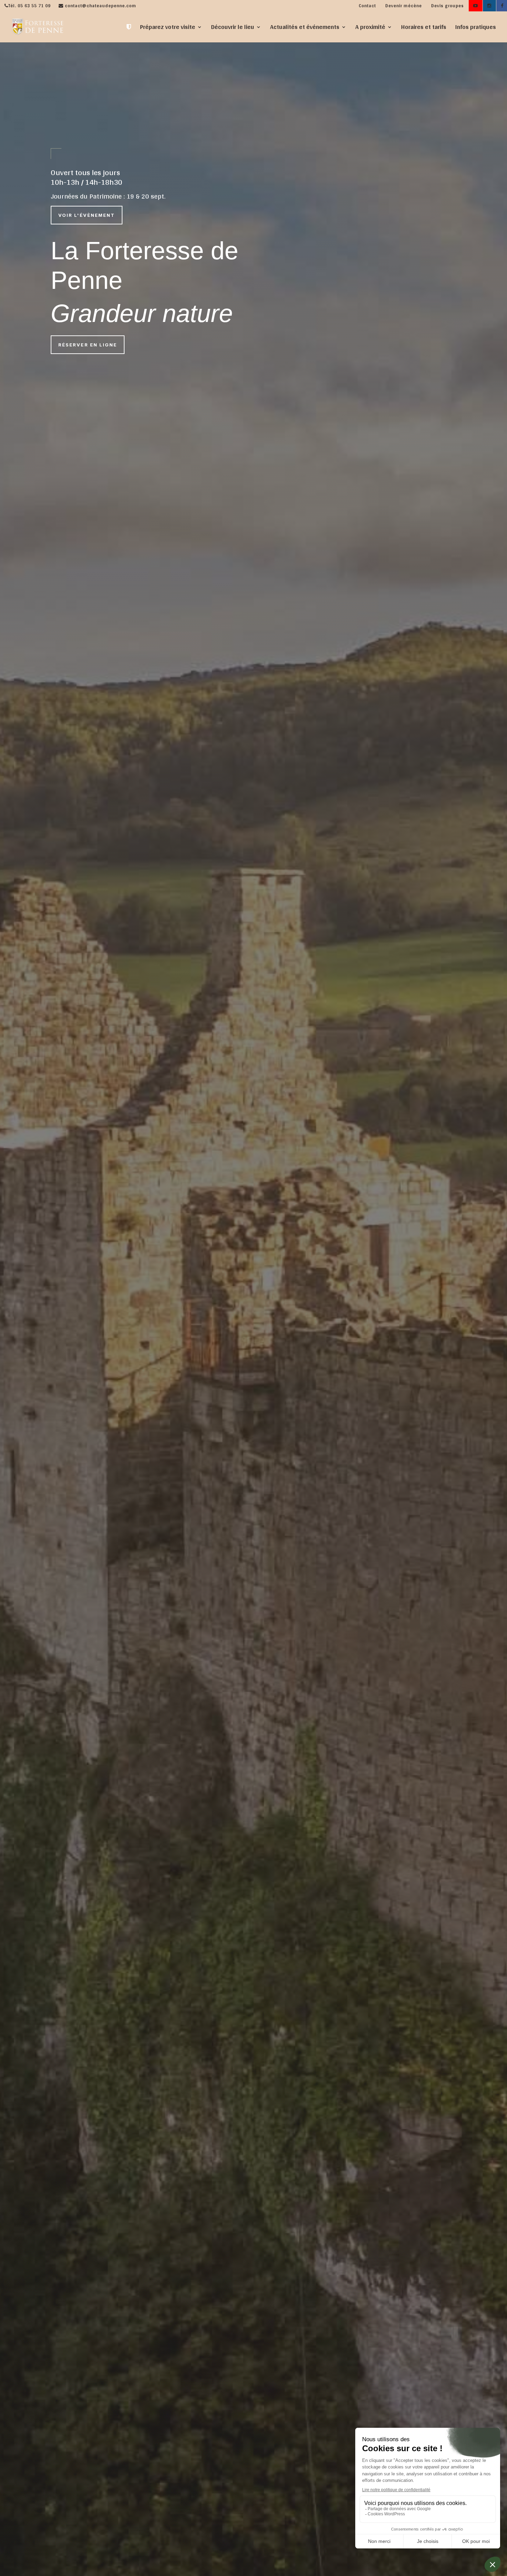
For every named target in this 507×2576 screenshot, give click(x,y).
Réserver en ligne (88, 345)
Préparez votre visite (168, 28)
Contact (367, 6)
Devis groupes (448, 6)
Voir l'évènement (87, 215)
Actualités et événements (305, 28)
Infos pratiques (476, 28)
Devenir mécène (404, 6)
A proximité (370, 28)
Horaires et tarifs (424, 28)
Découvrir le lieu (233, 28)
